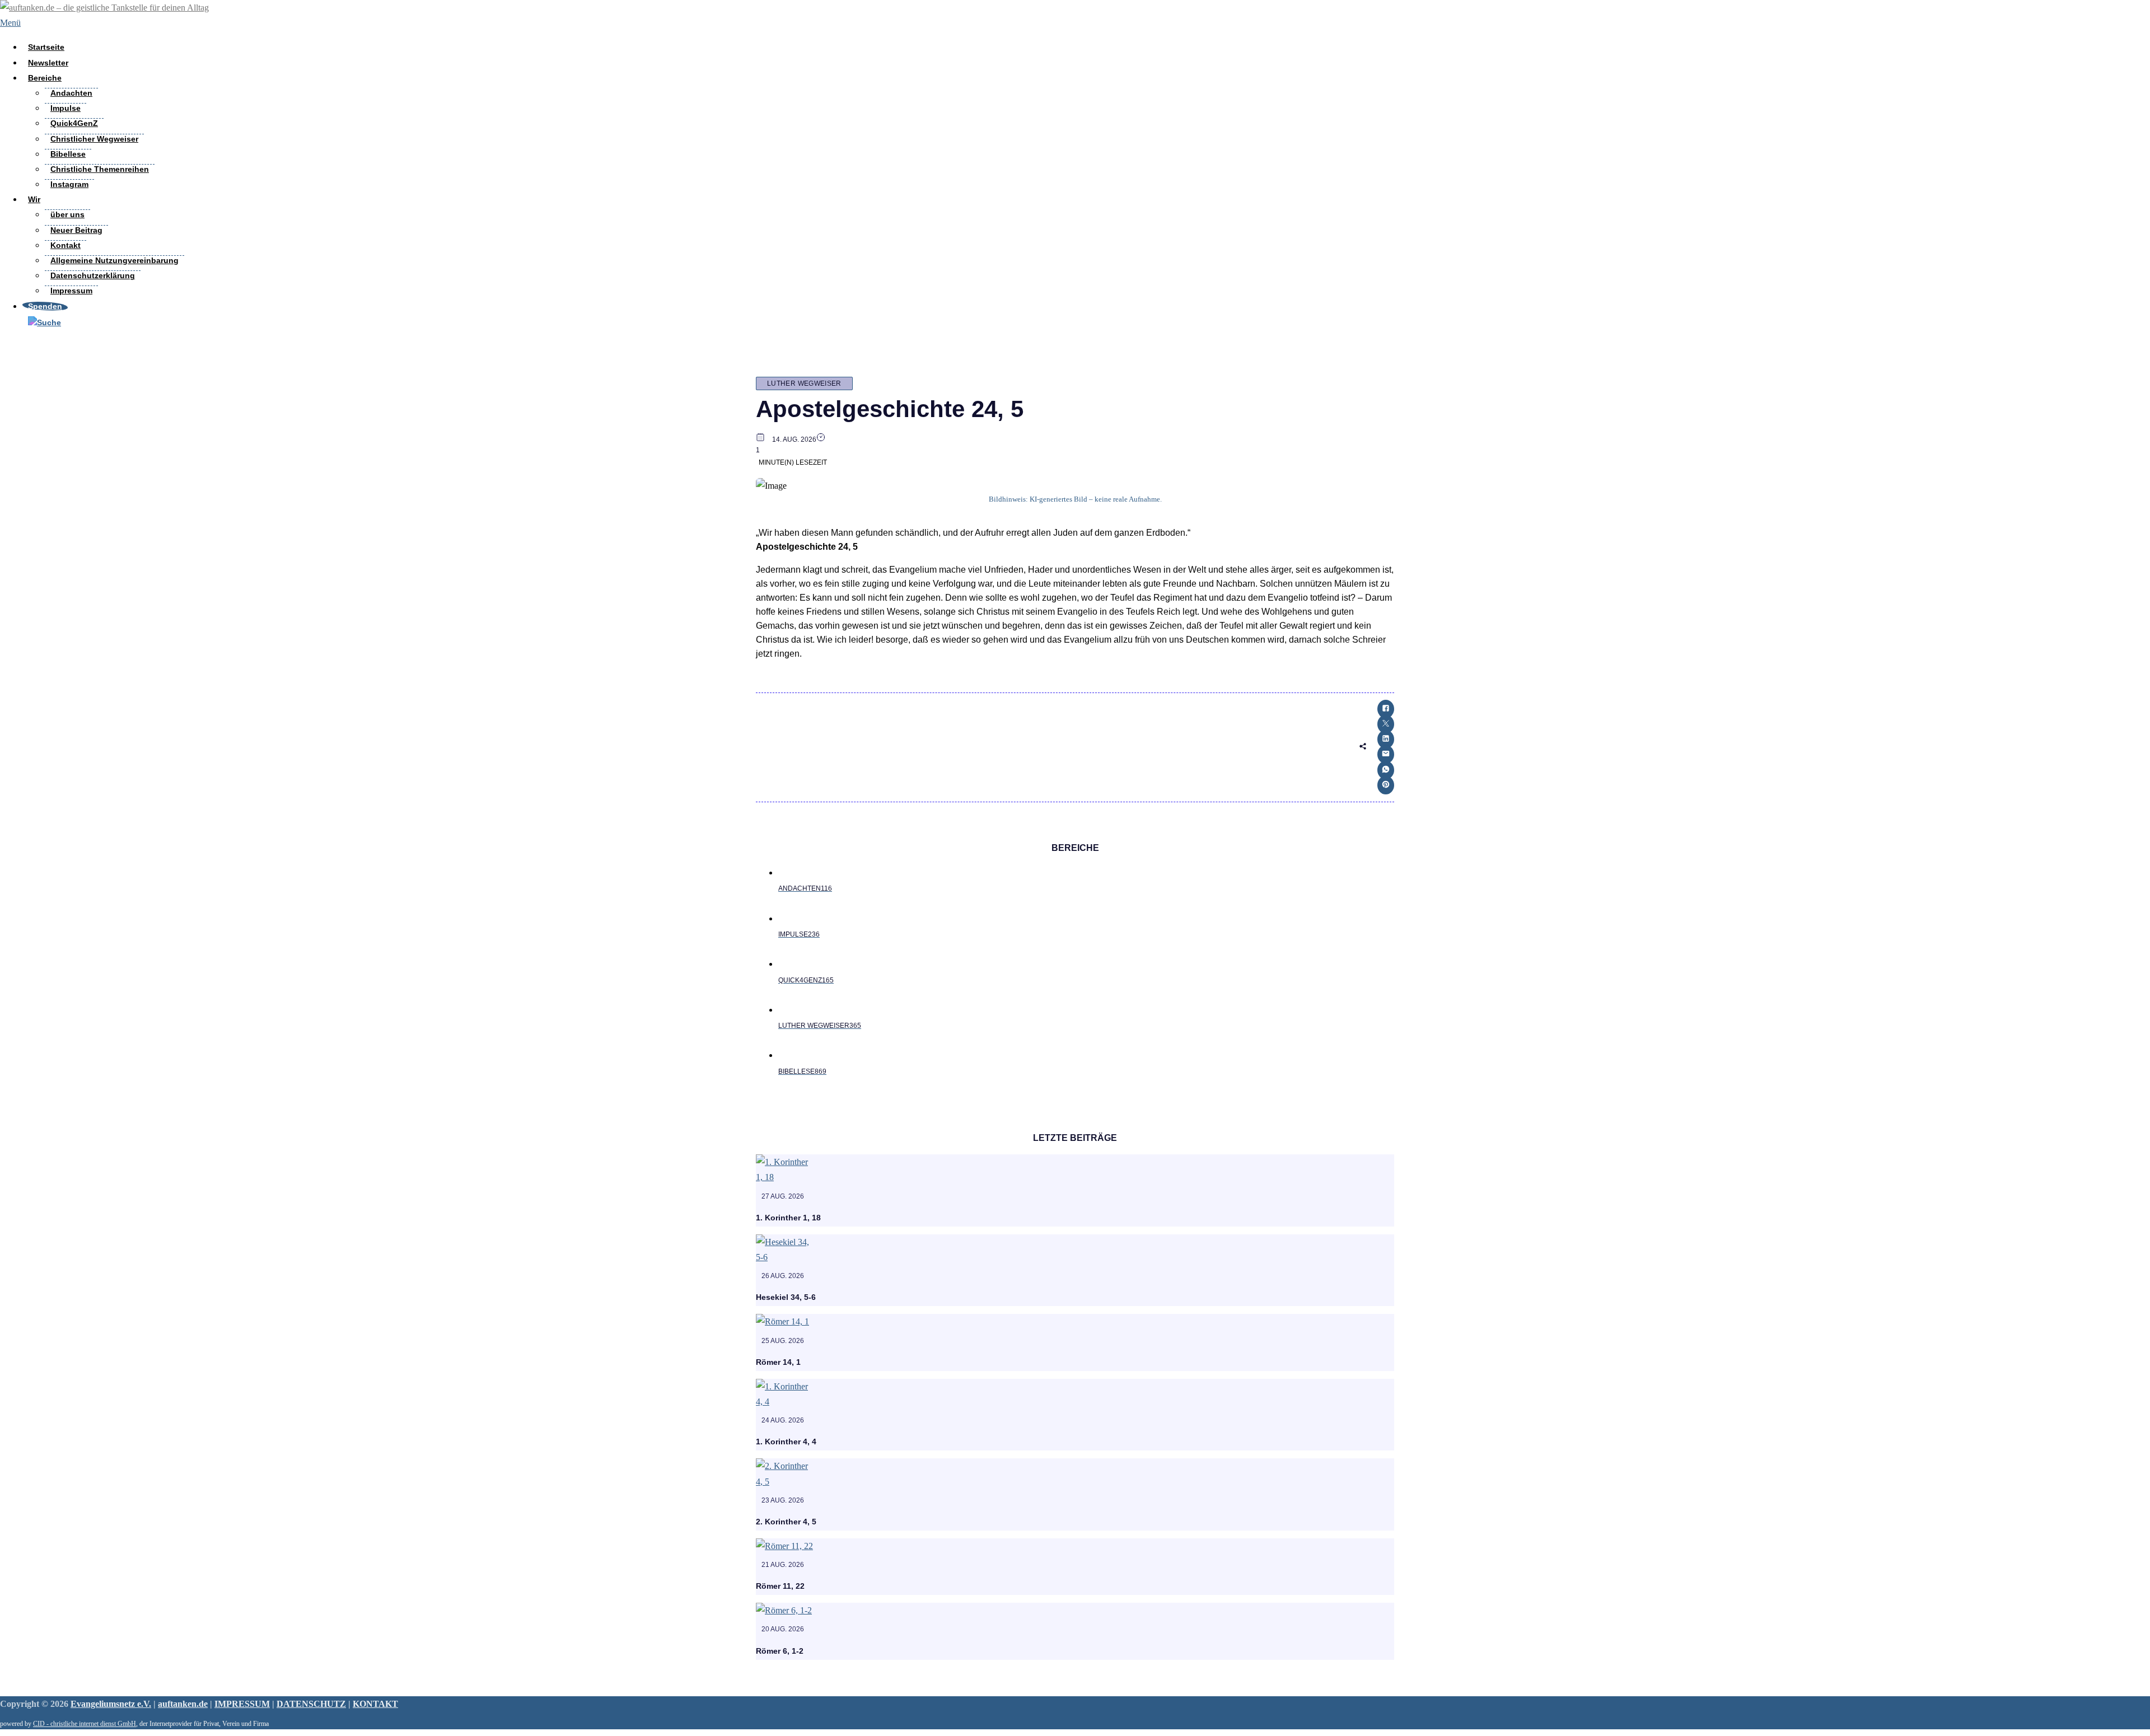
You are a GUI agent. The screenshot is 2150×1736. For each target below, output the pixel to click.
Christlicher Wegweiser (94, 139)
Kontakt (66, 245)
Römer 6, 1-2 (780, 1651)
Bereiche (45, 78)
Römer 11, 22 (780, 1586)
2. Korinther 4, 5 (786, 1522)
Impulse (66, 108)
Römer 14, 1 (778, 1362)
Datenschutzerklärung (93, 275)
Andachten (71, 93)
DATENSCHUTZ (311, 1704)
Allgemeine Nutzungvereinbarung (114, 260)
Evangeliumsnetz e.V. (111, 1704)
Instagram (69, 184)
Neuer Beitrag (76, 230)
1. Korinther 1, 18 (788, 1218)
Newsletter (48, 63)
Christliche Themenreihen (100, 169)
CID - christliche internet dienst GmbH (85, 1724)
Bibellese (68, 154)
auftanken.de (183, 1704)
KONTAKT (375, 1704)
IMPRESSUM (242, 1704)
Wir (34, 199)
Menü (10, 23)
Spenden (45, 306)
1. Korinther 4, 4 (786, 1442)
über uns (67, 214)
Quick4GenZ (74, 123)
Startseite (46, 47)
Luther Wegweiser (804, 383)
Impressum (71, 291)
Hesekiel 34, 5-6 (786, 1297)
